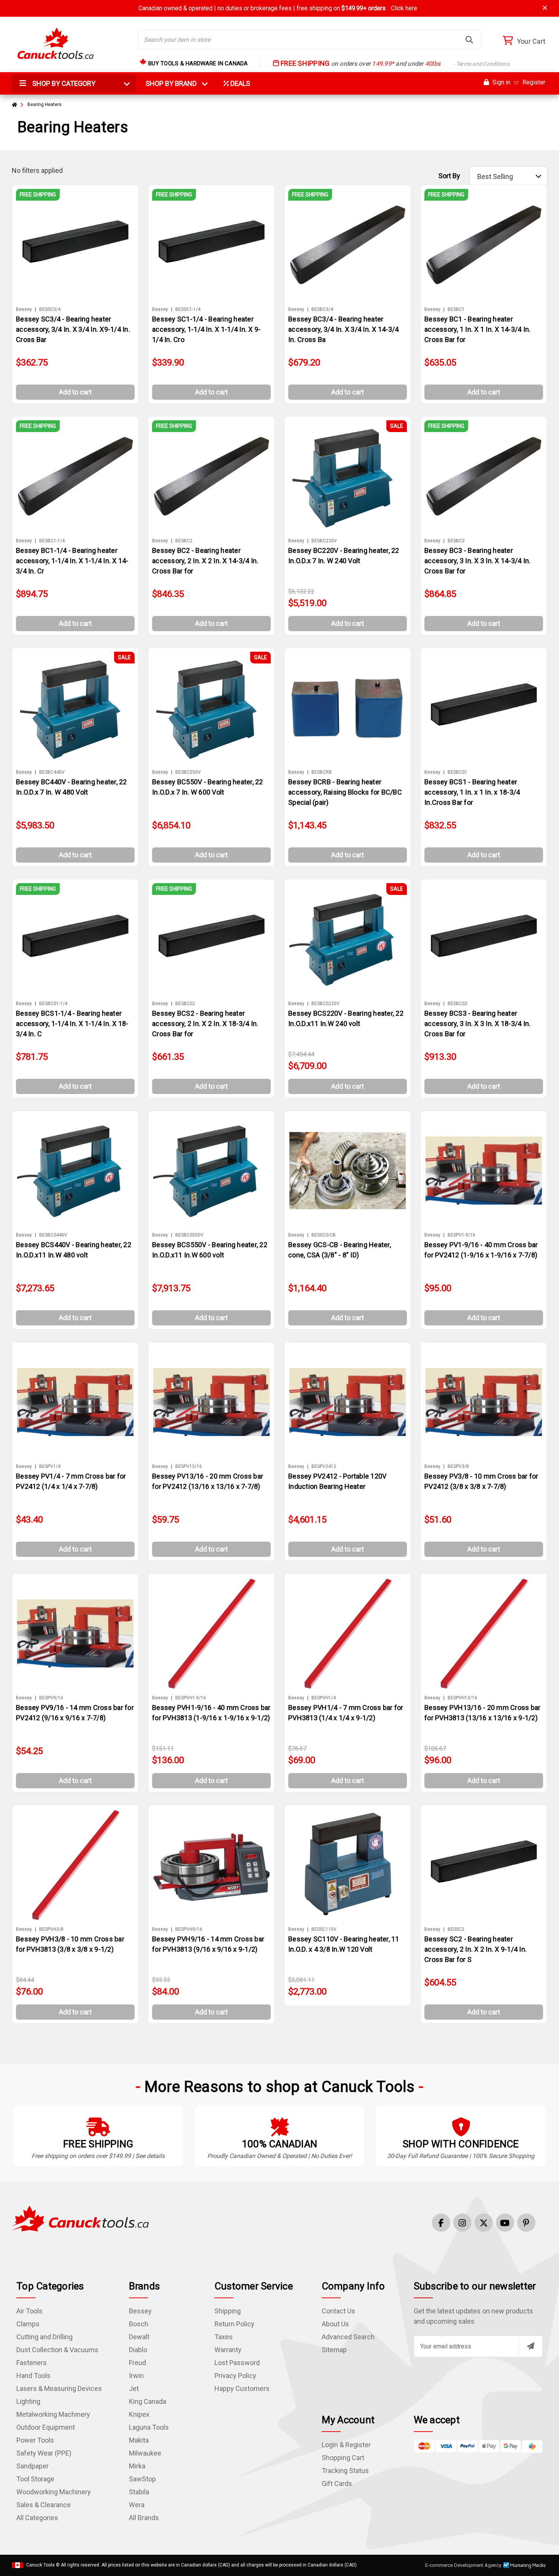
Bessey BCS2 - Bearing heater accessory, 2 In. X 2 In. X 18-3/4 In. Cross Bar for (205, 1024)
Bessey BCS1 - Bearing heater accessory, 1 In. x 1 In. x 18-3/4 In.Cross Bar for (472, 792)
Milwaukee (145, 2453)
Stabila (139, 2492)
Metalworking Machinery (53, 2414)
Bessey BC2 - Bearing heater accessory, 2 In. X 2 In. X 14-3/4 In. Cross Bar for (205, 561)
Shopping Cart (343, 2458)
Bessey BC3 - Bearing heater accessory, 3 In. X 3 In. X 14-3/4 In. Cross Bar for (477, 561)
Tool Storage (35, 2479)
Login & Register (346, 2445)
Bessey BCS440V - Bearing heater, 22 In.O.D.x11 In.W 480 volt (74, 1250)
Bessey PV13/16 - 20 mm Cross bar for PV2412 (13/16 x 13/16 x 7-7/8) (208, 1481)
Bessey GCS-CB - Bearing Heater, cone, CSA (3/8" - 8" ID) (340, 1250)
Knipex (139, 2414)
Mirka (137, 2466)
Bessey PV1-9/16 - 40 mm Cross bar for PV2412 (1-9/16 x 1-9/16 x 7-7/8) (481, 1250)
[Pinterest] (526, 2223)
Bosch (139, 2324)
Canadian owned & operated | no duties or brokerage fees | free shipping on (278, 8)
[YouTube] (505, 2223)
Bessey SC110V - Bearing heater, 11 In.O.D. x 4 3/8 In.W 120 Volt (344, 1944)
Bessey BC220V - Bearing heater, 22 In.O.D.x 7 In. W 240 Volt (344, 556)
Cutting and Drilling (44, 2337)
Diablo (138, 2350)
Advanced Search (348, 2337)
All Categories (37, 2518)
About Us (335, 2324)
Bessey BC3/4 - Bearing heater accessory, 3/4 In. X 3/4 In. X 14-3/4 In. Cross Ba (343, 329)
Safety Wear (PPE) (44, 2453)
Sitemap (334, 2350)
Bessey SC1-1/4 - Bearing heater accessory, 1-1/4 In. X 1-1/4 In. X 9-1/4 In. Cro (206, 329)
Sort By (449, 176)
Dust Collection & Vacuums (57, 2350)
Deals (240, 83)
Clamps (28, 2324)
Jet (134, 2388)
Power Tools (35, 2440)
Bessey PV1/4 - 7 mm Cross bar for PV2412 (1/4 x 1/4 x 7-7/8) (71, 1481)
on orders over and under (394, 64)
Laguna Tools (149, 2427)
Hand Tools (33, 2376)
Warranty (228, 2350)
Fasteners (32, 2363)
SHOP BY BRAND (176, 83)
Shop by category (63, 83)
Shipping (228, 2311)
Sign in (501, 82)
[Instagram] (462, 2223)
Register (534, 82)
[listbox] (508, 177)
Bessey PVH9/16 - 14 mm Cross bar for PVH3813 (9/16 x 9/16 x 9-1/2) (208, 1944)
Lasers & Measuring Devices (59, 2388)
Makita (139, 2440)
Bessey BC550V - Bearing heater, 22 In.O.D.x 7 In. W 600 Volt (208, 787)
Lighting (28, 2401)
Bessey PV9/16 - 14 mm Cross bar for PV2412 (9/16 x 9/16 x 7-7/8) (75, 1713)
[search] (469, 40)
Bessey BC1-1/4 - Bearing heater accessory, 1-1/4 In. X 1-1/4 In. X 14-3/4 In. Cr (72, 561)
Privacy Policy (235, 2376)
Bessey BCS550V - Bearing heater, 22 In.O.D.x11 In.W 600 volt (210, 1250)
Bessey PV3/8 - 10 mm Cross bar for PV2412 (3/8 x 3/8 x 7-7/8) (481, 1481)
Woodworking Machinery (54, 2492)
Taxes (224, 2337)
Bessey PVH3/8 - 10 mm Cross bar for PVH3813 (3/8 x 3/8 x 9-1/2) (70, 1944)
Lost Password (237, 2363)
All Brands (144, 2518)
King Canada (148, 2401)
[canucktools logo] (80, 2218)
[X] (484, 2223)
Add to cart (75, 392)
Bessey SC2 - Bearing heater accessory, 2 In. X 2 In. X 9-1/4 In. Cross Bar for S (476, 1949)
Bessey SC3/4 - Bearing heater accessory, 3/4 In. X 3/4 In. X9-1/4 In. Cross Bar (73, 329)
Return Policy (234, 2324)
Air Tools (29, 2311)
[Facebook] (441, 2223)
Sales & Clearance (44, 2505)
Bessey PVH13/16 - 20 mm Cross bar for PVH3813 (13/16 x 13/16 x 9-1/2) (482, 1713)
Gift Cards (337, 2483)
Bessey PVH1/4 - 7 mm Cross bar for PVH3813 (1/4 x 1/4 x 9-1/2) (346, 1713)
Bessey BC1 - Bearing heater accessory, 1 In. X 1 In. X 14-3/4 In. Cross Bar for (477, 329)
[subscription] (530, 2346)
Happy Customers (242, 2388)
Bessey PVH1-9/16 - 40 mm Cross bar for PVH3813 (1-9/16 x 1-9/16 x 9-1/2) (211, 1713)
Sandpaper (33, 2466)
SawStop (142, 2479)
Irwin (136, 2376)
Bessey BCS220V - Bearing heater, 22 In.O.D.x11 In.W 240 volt (346, 1018)
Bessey (140, 2311)
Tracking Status (345, 2471)
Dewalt (139, 2337)
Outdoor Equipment (46, 2427)
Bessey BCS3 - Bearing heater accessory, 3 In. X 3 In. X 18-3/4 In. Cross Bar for (477, 1024)
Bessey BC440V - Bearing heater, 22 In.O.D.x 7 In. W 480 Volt (71, 787)
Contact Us (338, 2311)
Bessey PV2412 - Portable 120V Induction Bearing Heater (337, 1481)
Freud (137, 2363)
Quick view (79, 245)
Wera (137, 2505)
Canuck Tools (40, 2565)
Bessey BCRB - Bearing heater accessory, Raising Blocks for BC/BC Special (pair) (345, 792)
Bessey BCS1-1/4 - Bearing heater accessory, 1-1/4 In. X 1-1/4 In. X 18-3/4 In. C (72, 1024)
